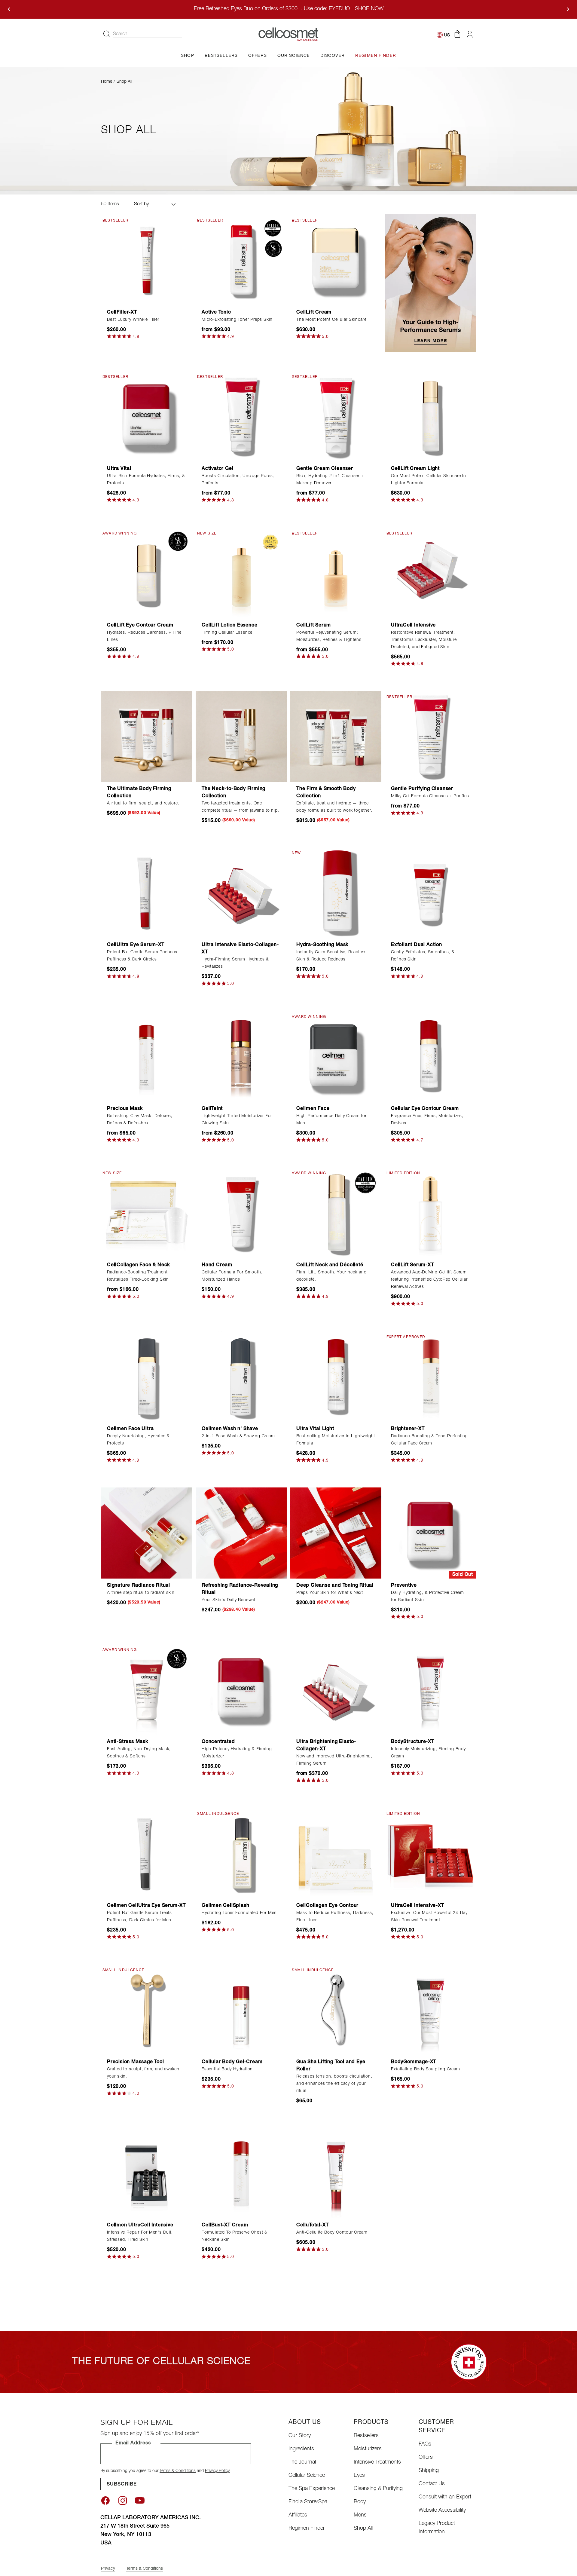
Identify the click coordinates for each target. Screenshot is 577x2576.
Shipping (429, 2471)
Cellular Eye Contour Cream (425, 1109)
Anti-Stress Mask (128, 1742)
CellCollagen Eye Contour (327, 1906)
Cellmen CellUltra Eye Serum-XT (146, 1906)
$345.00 (401, 1454)
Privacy (108, 2569)
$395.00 (211, 1767)
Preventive (404, 1586)
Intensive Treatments (377, 2462)
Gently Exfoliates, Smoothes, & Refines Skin (423, 956)
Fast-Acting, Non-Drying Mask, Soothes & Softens (139, 1753)
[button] (457, 34)
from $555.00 (312, 650)
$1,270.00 (403, 1931)
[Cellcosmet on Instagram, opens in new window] (123, 2501)
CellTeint (212, 1109)
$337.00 (211, 977)
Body (360, 2502)
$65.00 (304, 2101)
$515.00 (211, 821)
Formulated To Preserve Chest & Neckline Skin (235, 2236)
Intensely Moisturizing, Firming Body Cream (428, 1753)
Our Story (300, 2436)
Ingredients (301, 2449)
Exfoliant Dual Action (417, 945)
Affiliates (298, 2515)
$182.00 (211, 1923)
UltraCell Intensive (413, 626)
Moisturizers (368, 2449)
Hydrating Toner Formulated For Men (239, 1913)
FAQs (425, 2444)
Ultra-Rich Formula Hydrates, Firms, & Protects (146, 480)
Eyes (359, 2476)
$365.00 (117, 1454)
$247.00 (211, 1610)
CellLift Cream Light (415, 469)
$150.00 (211, 1290)
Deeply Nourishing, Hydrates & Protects (138, 1440)
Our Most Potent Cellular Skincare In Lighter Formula (429, 480)
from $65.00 (121, 1134)
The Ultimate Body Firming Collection (139, 793)
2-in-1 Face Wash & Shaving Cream (238, 1436)
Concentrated (218, 1742)
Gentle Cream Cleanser (325, 469)
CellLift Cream (314, 313)
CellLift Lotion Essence (229, 626)
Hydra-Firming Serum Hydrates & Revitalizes (235, 963)
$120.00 (117, 2087)
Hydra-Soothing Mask (322, 945)
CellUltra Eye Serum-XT (136, 945)
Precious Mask (125, 1109)
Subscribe (122, 2485)
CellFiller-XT (122, 313)
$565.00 (401, 657)
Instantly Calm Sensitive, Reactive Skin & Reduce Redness (331, 956)
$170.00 (306, 970)
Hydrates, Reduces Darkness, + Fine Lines (144, 636)
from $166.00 (123, 1290)
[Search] (107, 34)
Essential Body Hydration (227, 2069)
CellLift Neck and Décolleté (330, 1265)
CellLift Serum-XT (412, 1265)
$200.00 (306, 1603)
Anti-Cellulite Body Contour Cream (332, 2233)
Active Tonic (216, 313)
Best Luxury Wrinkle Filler (133, 320)
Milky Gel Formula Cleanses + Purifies (430, 796)
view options (241, 296)
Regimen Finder (307, 2529)
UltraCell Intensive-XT (418, 1906)
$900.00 (401, 1297)
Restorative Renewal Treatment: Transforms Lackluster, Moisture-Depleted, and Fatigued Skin (425, 640)
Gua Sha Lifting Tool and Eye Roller (331, 2066)
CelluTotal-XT (312, 2225)
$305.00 (401, 1134)
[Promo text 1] (430, 283)
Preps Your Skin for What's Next (330, 1593)
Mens (360, 2515)
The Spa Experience (312, 2489)
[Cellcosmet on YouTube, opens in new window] (140, 2501)
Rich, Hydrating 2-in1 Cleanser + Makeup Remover (330, 480)
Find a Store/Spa (308, 2502)
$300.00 (306, 1134)
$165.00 (401, 2080)
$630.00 (306, 330)
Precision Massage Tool (136, 2062)
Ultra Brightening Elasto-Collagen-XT (326, 1746)
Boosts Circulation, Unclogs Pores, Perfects (238, 480)
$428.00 (117, 494)
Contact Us (432, 2484)
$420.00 (117, 1603)
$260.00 (117, 330)
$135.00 (211, 1447)
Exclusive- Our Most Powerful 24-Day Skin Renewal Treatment (429, 1917)
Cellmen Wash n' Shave (230, 1429)
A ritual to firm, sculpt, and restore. (143, 804)
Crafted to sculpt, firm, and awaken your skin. (143, 2073)
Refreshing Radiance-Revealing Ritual (240, 1589)
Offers (426, 2458)
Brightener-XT (408, 1429)
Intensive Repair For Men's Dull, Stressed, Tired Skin (140, 2236)
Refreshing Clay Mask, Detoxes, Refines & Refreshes (140, 1120)
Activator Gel (217, 469)
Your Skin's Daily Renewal (228, 1600)
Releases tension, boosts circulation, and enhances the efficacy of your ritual (334, 2084)
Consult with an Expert (445, 2497)
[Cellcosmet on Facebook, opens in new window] (105, 2501)
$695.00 (117, 814)
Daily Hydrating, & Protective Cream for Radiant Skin (427, 1597)
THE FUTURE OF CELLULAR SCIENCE (161, 2362)
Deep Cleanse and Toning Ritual (335, 1586)
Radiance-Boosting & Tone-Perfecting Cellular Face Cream (429, 1440)
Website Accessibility (442, 2510)
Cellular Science (307, 2476)
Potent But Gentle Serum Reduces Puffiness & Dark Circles (142, 956)
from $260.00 (218, 1134)
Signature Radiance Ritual (139, 1586)
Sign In (470, 34)
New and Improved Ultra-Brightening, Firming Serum (334, 1760)
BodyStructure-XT (413, 1742)
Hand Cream (217, 1265)
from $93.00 (216, 330)
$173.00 (117, 1767)
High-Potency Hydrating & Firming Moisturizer (237, 1753)
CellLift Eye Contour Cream (140, 626)
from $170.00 (218, 643)
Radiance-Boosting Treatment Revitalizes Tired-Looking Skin (138, 1276)
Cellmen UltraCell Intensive (140, 2225)
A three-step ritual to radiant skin (141, 1593)
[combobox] (148, 34)
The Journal (302, 2462)
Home (107, 82)
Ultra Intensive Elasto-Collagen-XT (240, 949)
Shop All (363, 2529)
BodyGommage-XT (414, 2062)
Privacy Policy (217, 2471)
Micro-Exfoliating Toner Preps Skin (237, 320)
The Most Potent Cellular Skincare (331, 320)
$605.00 (306, 2243)
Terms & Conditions (178, 2471)
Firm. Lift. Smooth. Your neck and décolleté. (331, 1276)
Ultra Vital (119, 469)
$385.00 (306, 1290)
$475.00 (306, 1931)
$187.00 (401, 1767)
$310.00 (401, 1610)
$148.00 (401, 970)
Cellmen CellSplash (225, 1906)
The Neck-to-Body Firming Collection (234, 793)
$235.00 (117, 970)
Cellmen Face (313, 1109)
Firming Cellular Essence (227, 633)
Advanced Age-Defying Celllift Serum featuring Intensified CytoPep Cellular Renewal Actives (429, 1280)
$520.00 (117, 2250)
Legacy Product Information (437, 2528)
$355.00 (117, 650)
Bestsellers (366, 2436)
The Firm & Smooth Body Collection (326, 793)
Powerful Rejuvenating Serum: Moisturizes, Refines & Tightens (329, 636)
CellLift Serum (314, 626)
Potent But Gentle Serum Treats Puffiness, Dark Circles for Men (139, 1917)
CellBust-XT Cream (225, 2225)
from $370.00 (312, 1774)
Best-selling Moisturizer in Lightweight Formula (336, 1440)
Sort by (141, 204)
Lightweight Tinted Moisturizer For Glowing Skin (237, 1120)
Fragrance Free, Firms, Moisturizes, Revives (427, 1120)
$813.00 (306, 821)
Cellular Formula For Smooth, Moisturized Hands (232, 1276)
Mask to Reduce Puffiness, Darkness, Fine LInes (335, 1917)
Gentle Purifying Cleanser (422, 789)
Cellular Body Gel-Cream (232, 2062)
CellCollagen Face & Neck (139, 1265)
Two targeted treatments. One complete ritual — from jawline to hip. (240, 807)
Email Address (133, 2443)
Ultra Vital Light (315, 1429)
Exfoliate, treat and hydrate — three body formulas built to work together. (334, 807)
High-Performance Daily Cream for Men (331, 1120)
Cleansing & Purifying (378, 2489)
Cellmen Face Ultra (130, 1429)
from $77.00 (216, 494)
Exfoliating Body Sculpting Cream (426, 2069)
